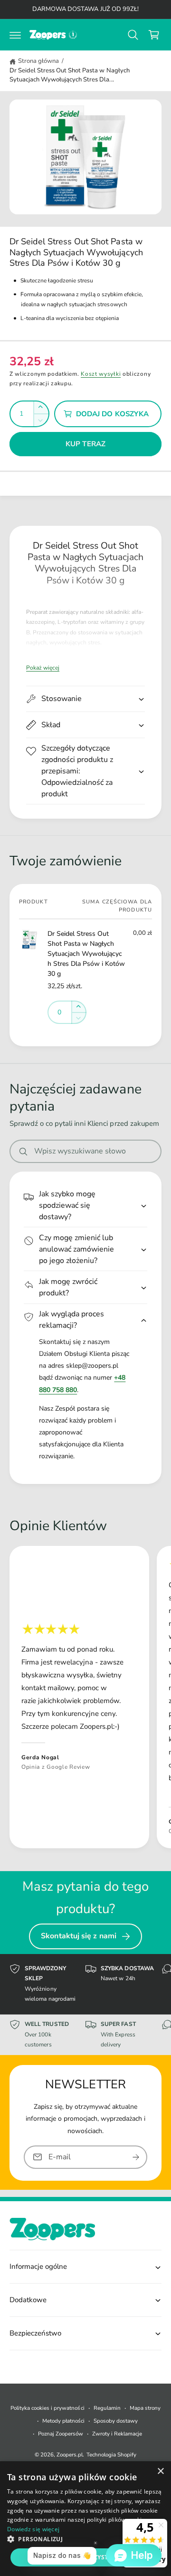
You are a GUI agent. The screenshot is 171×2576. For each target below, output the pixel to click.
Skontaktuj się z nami (79, 1936)
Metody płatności (63, 2421)
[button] (15, 35)
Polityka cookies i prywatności (47, 2408)
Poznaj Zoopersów (61, 2434)
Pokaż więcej (43, 668)
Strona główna (38, 61)
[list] (85, 1699)
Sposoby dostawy (116, 2421)
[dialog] (85, 2519)
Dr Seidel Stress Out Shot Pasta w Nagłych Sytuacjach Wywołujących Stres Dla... (70, 75)
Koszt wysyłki (101, 374)
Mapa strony (145, 2408)
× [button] (160, 2471)
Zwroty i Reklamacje (117, 2434)
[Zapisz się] (136, 2157)
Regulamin (107, 2408)
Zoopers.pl (70, 2455)
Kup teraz (85, 444)
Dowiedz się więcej (33, 2529)
